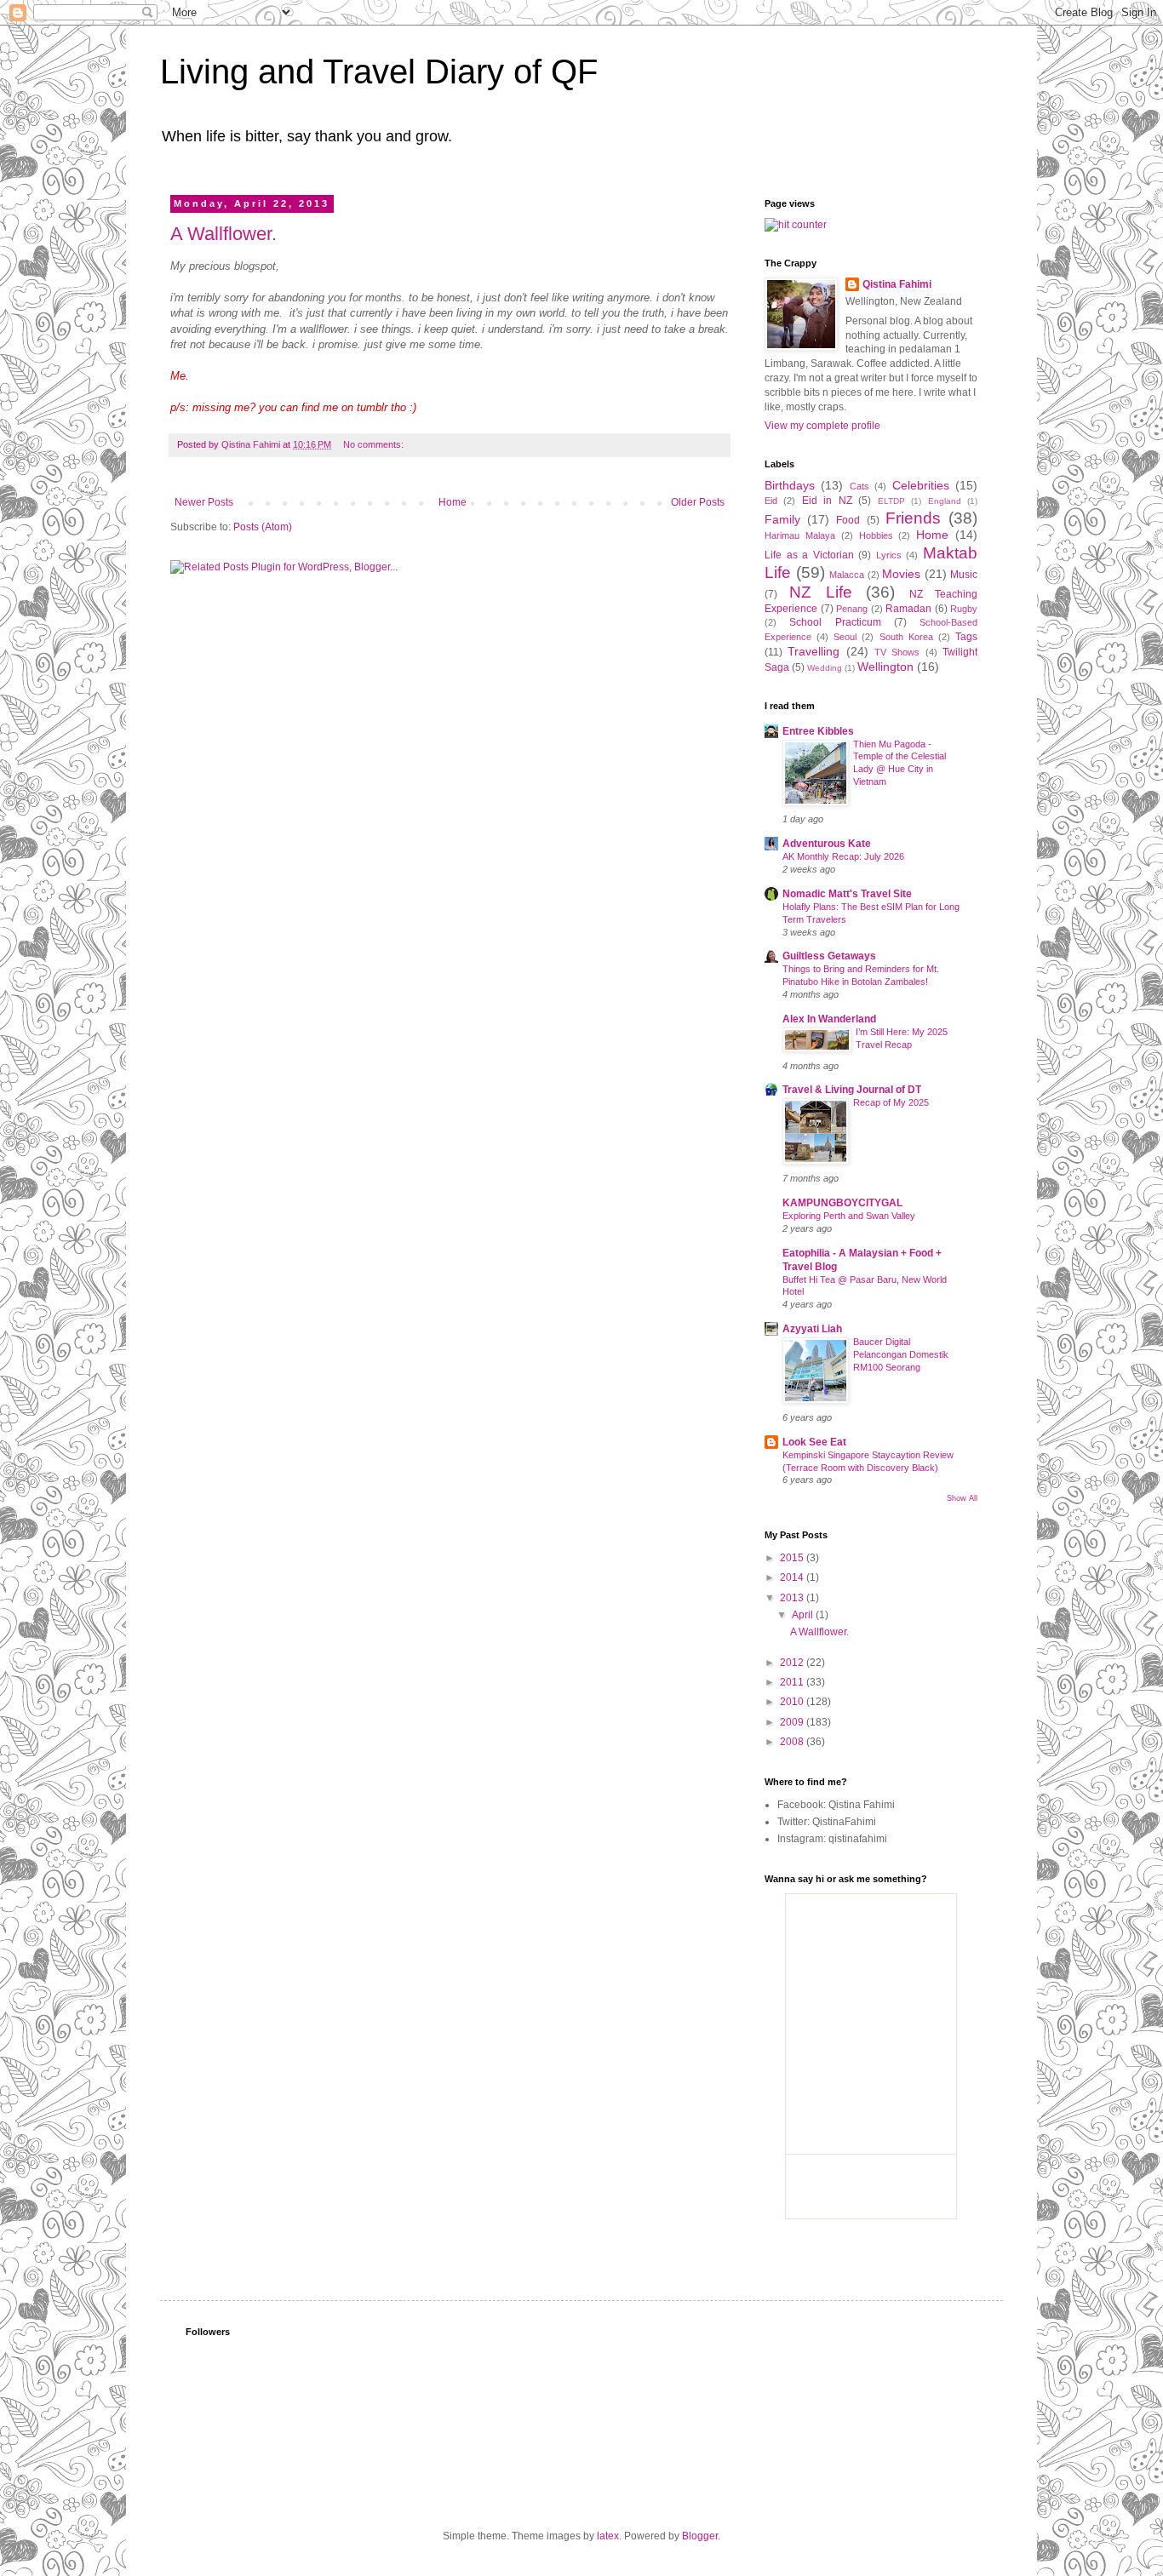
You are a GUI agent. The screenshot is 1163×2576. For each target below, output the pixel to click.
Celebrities (921, 485)
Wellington (885, 667)
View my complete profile (822, 426)
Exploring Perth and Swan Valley (849, 1216)
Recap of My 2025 (891, 1102)
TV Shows (897, 652)
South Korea (906, 637)
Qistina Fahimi (897, 284)
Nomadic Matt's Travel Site (847, 894)
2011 (793, 1682)
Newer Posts (204, 502)
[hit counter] (796, 225)
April (804, 1615)
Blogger (700, 2536)
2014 (793, 1577)
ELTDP (891, 501)
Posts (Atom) (263, 527)
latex (608, 2536)
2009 (793, 1722)
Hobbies (876, 535)
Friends (913, 518)
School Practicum (835, 622)
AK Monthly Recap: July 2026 (843, 856)
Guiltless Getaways (829, 956)
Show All (962, 1498)
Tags (966, 637)
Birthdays (790, 485)
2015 (793, 1558)
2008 (793, 1742)
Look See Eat (814, 1442)
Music (964, 575)
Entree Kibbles (818, 731)
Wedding (825, 668)
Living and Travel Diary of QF (379, 72)
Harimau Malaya (800, 535)
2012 (793, 1663)
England (945, 501)
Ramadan (908, 609)
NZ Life (820, 592)
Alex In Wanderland (829, 1019)
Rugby (964, 609)
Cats (859, 486)
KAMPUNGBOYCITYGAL (842, 1203)
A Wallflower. (223, 234)
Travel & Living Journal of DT (852, 1090)
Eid (771, 501)
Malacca (847, 575)
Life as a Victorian (809, 555)
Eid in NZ (827, 501)
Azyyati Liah (812, 1329)
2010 (793, 1702)
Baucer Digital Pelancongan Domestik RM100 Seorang (901, 1354)
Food (848, 520)
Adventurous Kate (827, 844)
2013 (793, 1598)
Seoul (845, 637)
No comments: (375, 444)
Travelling (814, 651)
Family (782, 519)
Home (453, 502)
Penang (852, 609)
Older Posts (698, 502)
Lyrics (889, 555)
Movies (901, 574)
